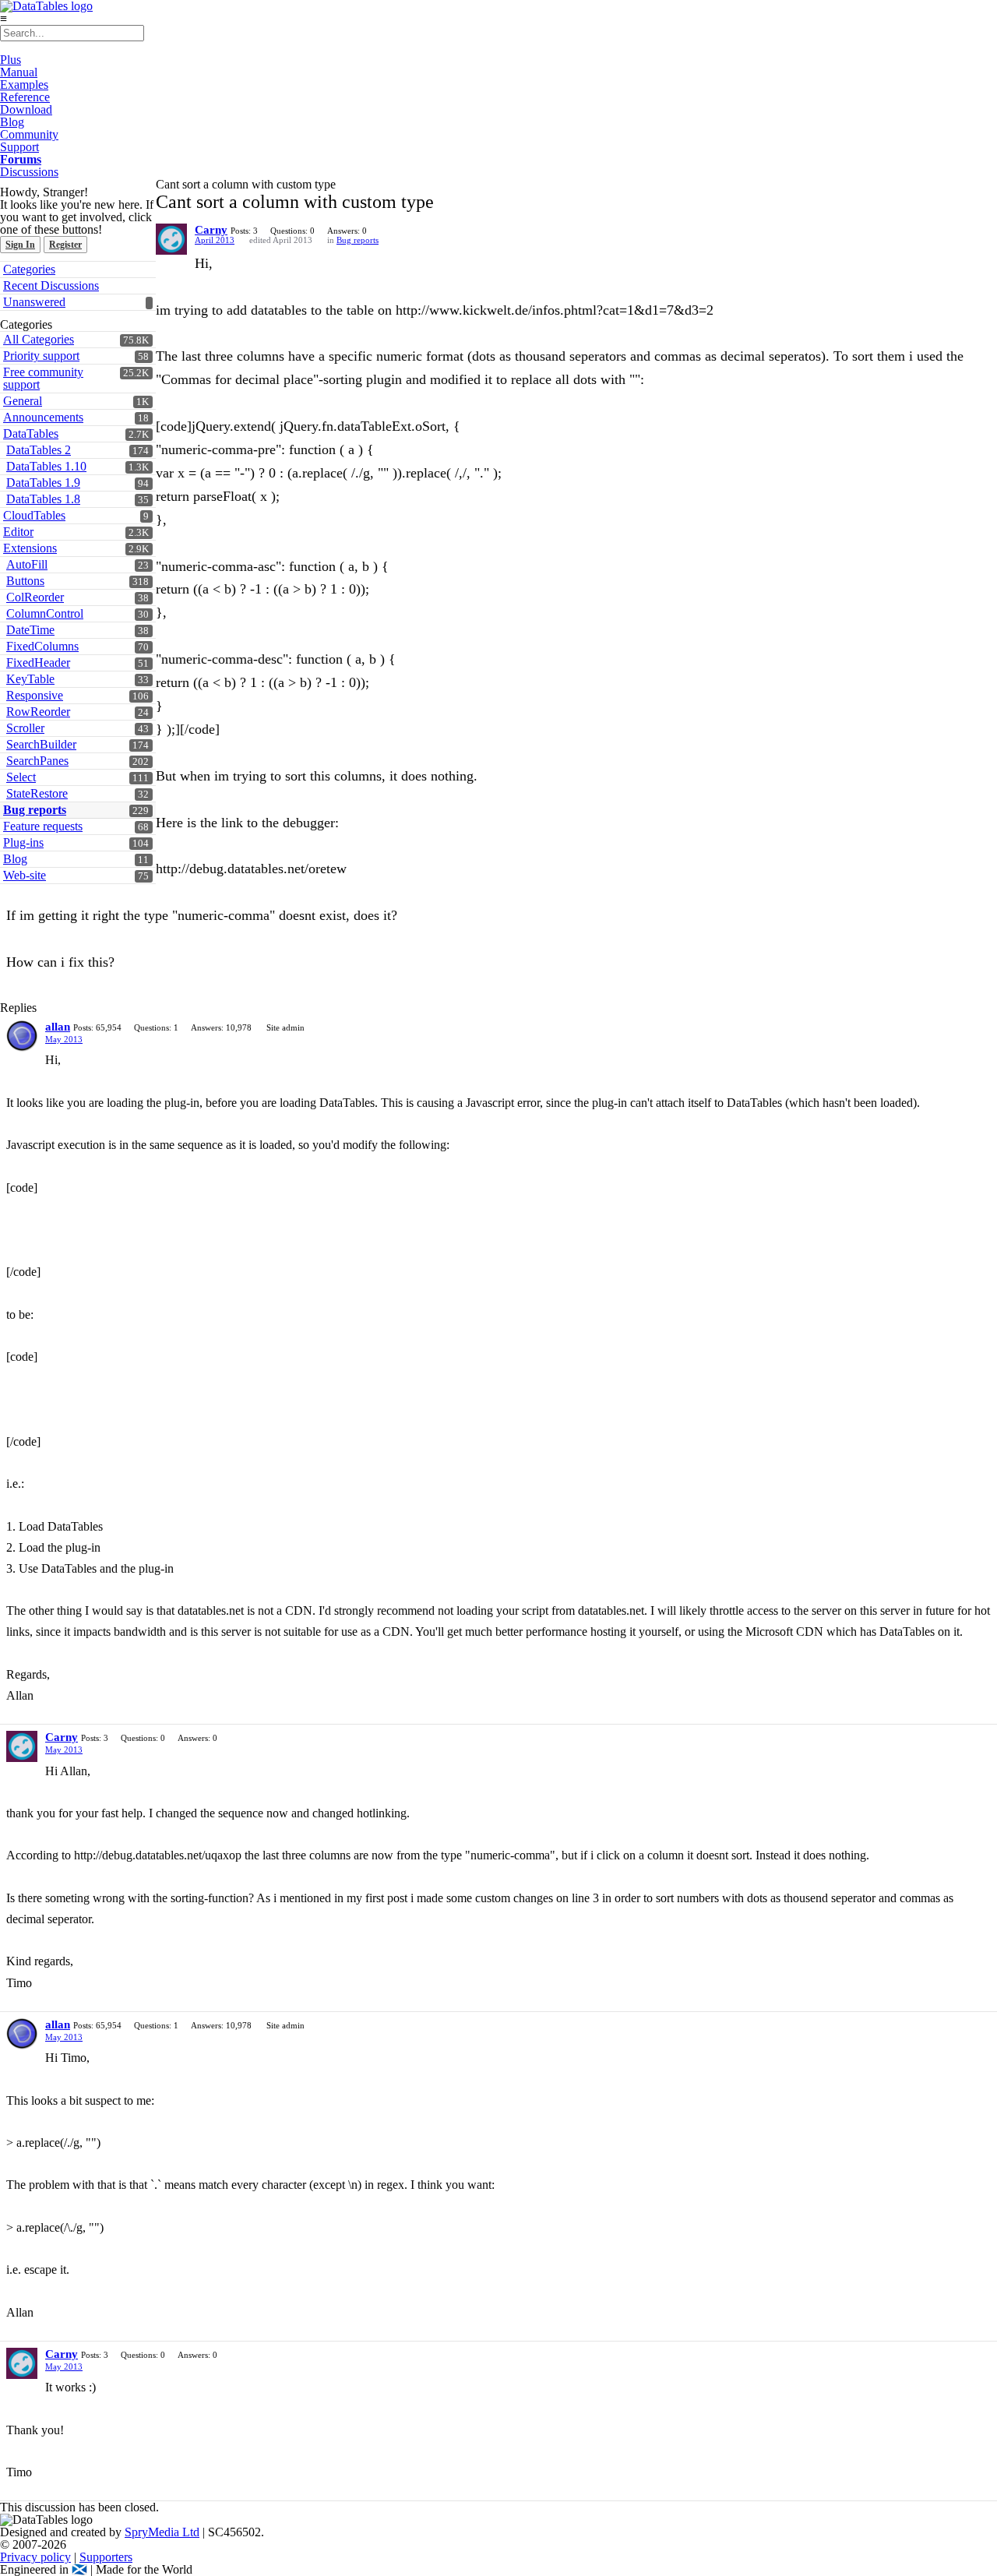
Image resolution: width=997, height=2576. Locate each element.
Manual (19, 72)
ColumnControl (45, 613)
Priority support (41, 356)
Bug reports (35, 810)
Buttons (25, 581)
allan (58, 1027)
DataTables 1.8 (43, 499)
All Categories (39, 339)
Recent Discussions (51, 285)
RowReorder (38, 712)
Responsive (35, 695)
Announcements (43, 417)
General (23, 401)
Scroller (25, 728)
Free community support (43, 378)
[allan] (22, 1036)
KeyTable (30, 679)
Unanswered (34, 302)
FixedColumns (42, 646)
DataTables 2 (39, 450)
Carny (211, 230)
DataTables (31, 433)
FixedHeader (38, 663)
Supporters (106, 2557)
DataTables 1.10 (46, 466)
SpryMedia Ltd (162, 2532)
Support (19, 147)
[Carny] (171, 239)
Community (29, 134)
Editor (18, 532)
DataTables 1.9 (43, 483)
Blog (12, 122)
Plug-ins (23, 842)
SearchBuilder (41, 744)
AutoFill (27, 564)
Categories (29, 269)
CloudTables (34, 515)
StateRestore (37, 793)
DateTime (30, 630)
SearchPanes (37, 761)
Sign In (20, 245)
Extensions (30, 548)
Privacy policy (35, 2557)
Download (26, 109)
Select (21, 777)
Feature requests (43, 826)
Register (65, 245)
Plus (11, 60)
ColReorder (35, 597)
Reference (25, 97)
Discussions (29, 172)
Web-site (25, 875)
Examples (24, 85)
